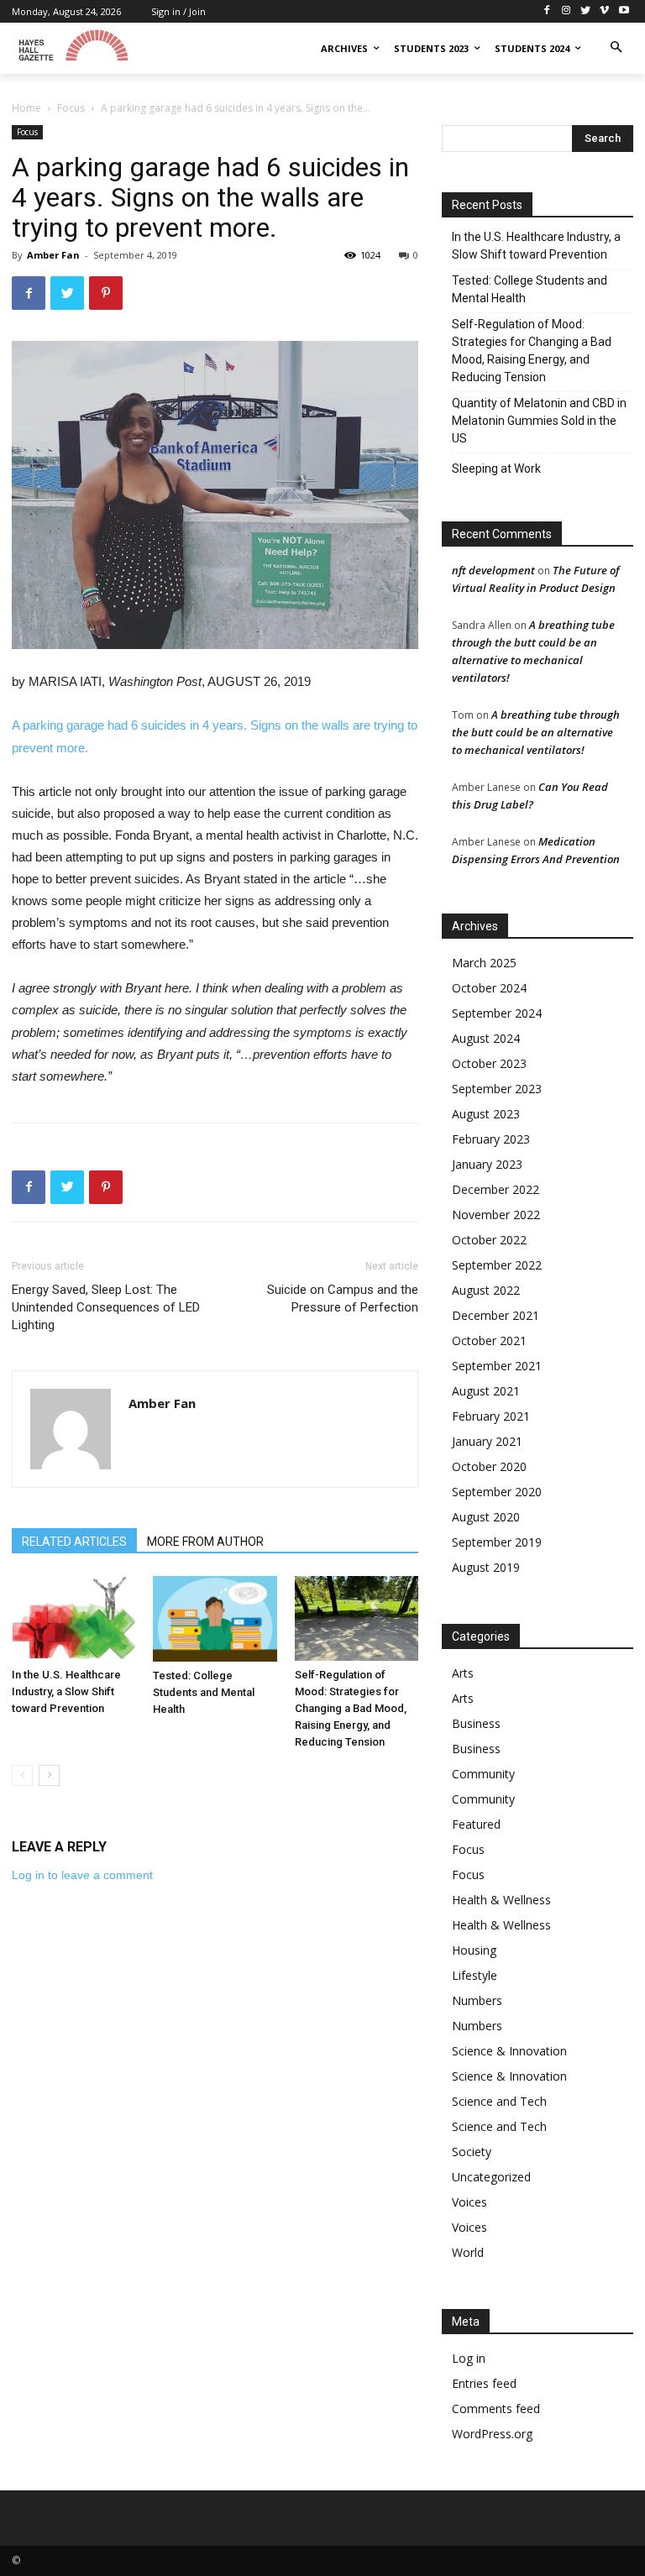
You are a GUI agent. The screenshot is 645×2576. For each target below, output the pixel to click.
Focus (71, 108)
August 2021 (486, 1391)
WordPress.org (492, 2434)
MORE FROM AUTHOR (205, 1542)
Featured (476, 1824)
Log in (469, 2358)
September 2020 (497, 1492)
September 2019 (497, 1542)
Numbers (477, 2000)
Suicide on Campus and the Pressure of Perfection (343, 1298)
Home (26, 108)
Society (472, 2152)
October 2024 (489, 988)
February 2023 (491, 1139)
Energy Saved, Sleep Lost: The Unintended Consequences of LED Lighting (106, 1307)
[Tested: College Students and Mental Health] (215, 1619)
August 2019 (486, 1567)
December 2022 (496, 1189)
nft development (493, 570)
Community (483, 1774)
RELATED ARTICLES (74, 1542)
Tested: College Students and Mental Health (204, 1692)
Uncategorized (491, 2177)
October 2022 (489, 1240)
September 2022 (497, 1265)
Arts (463, 1673)
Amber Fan (53, 255)
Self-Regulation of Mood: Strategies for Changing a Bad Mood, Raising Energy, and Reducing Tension (351, 1708)
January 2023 (487, 1164)
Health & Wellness (501, 1900)
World (468, 2252)
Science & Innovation (509, 2051)
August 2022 (486, 1290)
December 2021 (496, 1315)
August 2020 (486, 1517)
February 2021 (491, 1416)
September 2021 (497, 1366)
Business (476, 1723)
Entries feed (484, 2383)
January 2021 (487, 1441)
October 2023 (489, 1063)
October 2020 (489, 1466)
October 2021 (489, 1340)
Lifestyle (475, 1975)
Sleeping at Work (496, 469)
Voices (469, 2202)
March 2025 (484, 963)
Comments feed (496, 2408)
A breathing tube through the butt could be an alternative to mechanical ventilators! (536, 732)
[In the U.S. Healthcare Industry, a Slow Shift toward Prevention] (73, 1618)
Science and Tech (499, 2101)
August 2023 (486, 1114)
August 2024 (486, 1038)
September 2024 (497, 1013)
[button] (616, 48)
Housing (474, 1950)
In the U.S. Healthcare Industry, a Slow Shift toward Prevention (66, 1691)
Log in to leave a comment (82, 1875)
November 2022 (496, 1215)
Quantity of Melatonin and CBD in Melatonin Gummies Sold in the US (539, 421)
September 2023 (497, 1089)
